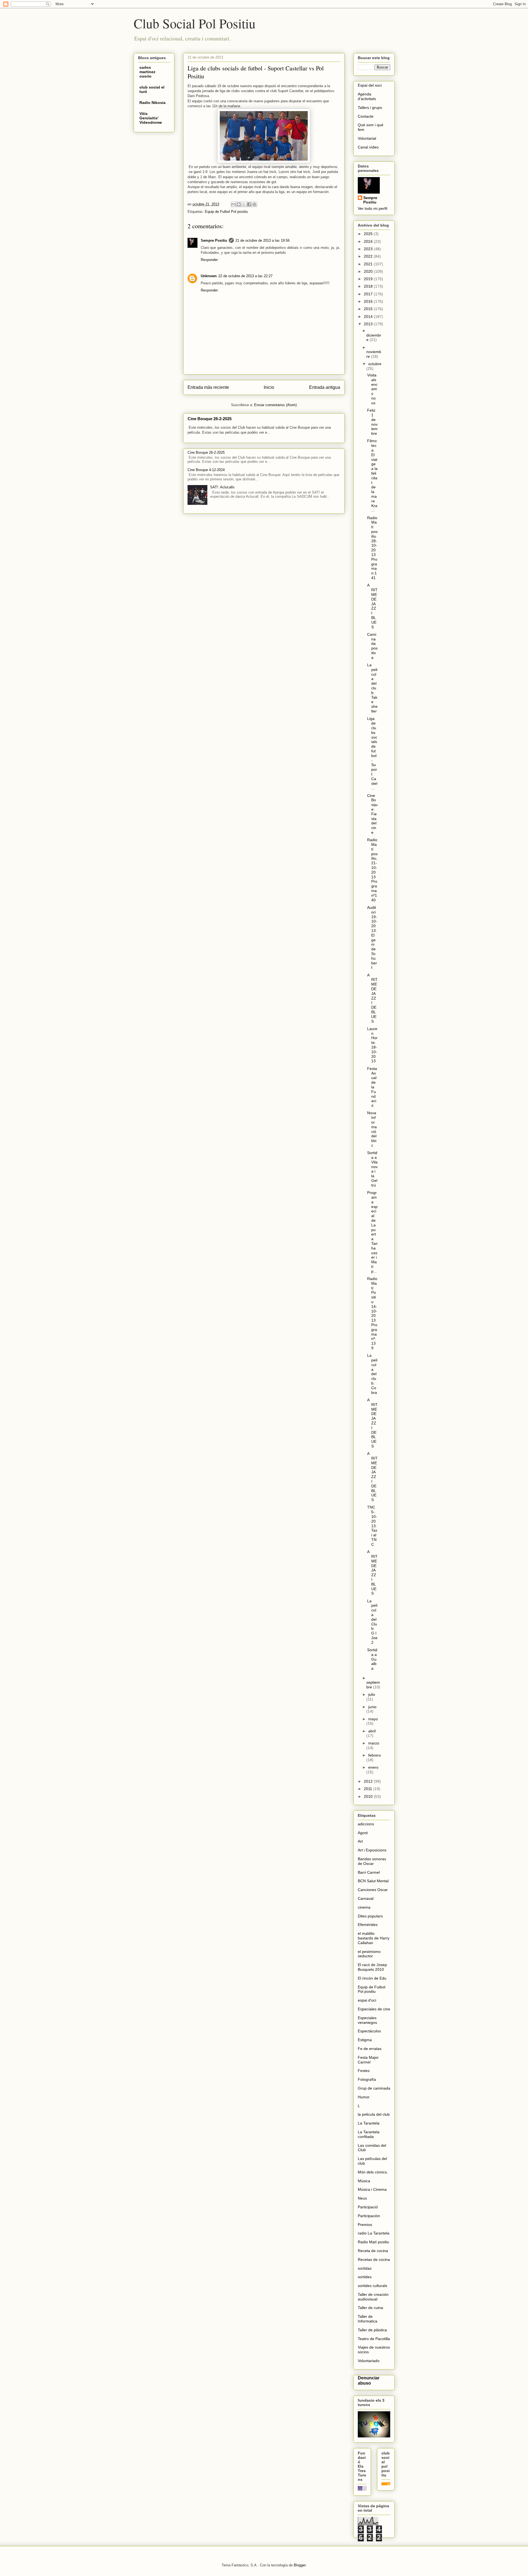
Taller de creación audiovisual (373, 2297)
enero (373, 1767)
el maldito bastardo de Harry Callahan (374, 1938)
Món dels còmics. (373, 2172)
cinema (364, 1907)
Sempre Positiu (214, 240)
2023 (369, 249)
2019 (369, 279)
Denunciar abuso (369, 2380)
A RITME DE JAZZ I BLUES (372, 606)
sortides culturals (372, 2286)
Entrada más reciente (208, 387)
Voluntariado (369, 2361)
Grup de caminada (374, 2088)
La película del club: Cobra (372, 1374)
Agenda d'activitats (367, 96)
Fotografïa (367, 2079)
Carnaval (366, 1898)
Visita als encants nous (372, 389)
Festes (364, 2071)
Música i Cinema (372, 2189)
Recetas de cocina (374, 2259)
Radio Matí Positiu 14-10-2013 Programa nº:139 (372, 1313)
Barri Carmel (369, 1872)
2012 (369, 1781)
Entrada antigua (325, 387)
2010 (369, 1796)
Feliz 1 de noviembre (372, 422)
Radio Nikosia (152, 103)
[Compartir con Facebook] (249, 204)
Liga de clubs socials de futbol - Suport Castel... (372, 753)
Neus (362, 2198)
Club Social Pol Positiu (195, 23)
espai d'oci (367, 2000)
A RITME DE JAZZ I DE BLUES (372, 998)
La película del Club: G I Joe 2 (372, 1622)
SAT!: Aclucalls (222, 487)
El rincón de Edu (372, 1978)
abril (372, 1731)
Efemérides (368, 1925)
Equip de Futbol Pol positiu (226, 212)
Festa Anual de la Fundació (372, 1087)
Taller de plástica (372, 2330)
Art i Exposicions (372, 1850)
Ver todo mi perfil (372, 208)
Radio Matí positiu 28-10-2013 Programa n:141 (372, 548)
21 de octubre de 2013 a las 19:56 (262, 240)
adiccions (366, 1824)
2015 (369, 309)
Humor (364, 2097)
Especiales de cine (374, 2009)
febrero (375, 1755)
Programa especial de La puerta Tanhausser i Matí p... (372, 1232)
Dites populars (370, 1916)
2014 (369, 317)
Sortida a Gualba (372, 1659)
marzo (374, 1743)
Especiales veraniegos (367, 2020)
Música (364, 2181)
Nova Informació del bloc (372, 1129)
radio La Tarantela (374, 2233)
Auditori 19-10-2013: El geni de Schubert (372, 937)
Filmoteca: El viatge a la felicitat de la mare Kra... (372, 475)
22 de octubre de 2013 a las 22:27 (245, 276)
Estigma (365, 2040)
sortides (365, 2277)
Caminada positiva (372, 646)
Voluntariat (367, 138)
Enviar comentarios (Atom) (275, 405)
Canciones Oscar (373, 1890)
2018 (369, 286)
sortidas (365, 2268)
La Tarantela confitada (369, 2134)
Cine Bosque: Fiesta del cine (372, 814)
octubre (375, 364)
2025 (369, 234)
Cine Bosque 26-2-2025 (210, 419)
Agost (363, 1833)
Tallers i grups (370, 108)
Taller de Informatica (368, 2319)
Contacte (366, 116)
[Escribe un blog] (239, 204)
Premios (365, 2225)
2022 (369, 256)
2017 (369, 294)
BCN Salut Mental (373, 1881)
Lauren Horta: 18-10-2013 (372, 1045)
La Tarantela (369, 2123)
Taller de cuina (370, 2308)
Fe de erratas (370, 2049)
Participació (368, 2207)
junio (372, 1707)
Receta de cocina (373, 2251)
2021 (369, 264)
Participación (369, 2216)
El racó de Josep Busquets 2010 (372, 1967)
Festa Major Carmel (368, 2060)
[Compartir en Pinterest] (254, 204)
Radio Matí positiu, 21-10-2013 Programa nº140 (372, 870)
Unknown (209, 276)
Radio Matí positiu (373, 2242)
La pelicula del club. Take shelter (372, 688)
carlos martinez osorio (147, 72)
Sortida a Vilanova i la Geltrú (372, 1169)
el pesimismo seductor (369, 1954)
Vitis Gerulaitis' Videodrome (151, 118)
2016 (369, 301)
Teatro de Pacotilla (374, 2339)
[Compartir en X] (244, 204)
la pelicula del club (374, 2114)
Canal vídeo (368, 147)
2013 (369, 324)
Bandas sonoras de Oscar (372, 1861)
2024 (369, 241)
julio (372, 1694)
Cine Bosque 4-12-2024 (206, 470)
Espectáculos (369, 2031)
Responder (209, 260)
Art (360, 1841)
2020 (369, 271)
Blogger (300, 2565)
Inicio (269, 387)
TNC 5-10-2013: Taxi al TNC (372, 1526)
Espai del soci (370, 85)
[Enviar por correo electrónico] (233, 204)
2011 (369, 1789)
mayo (373, 1719)
